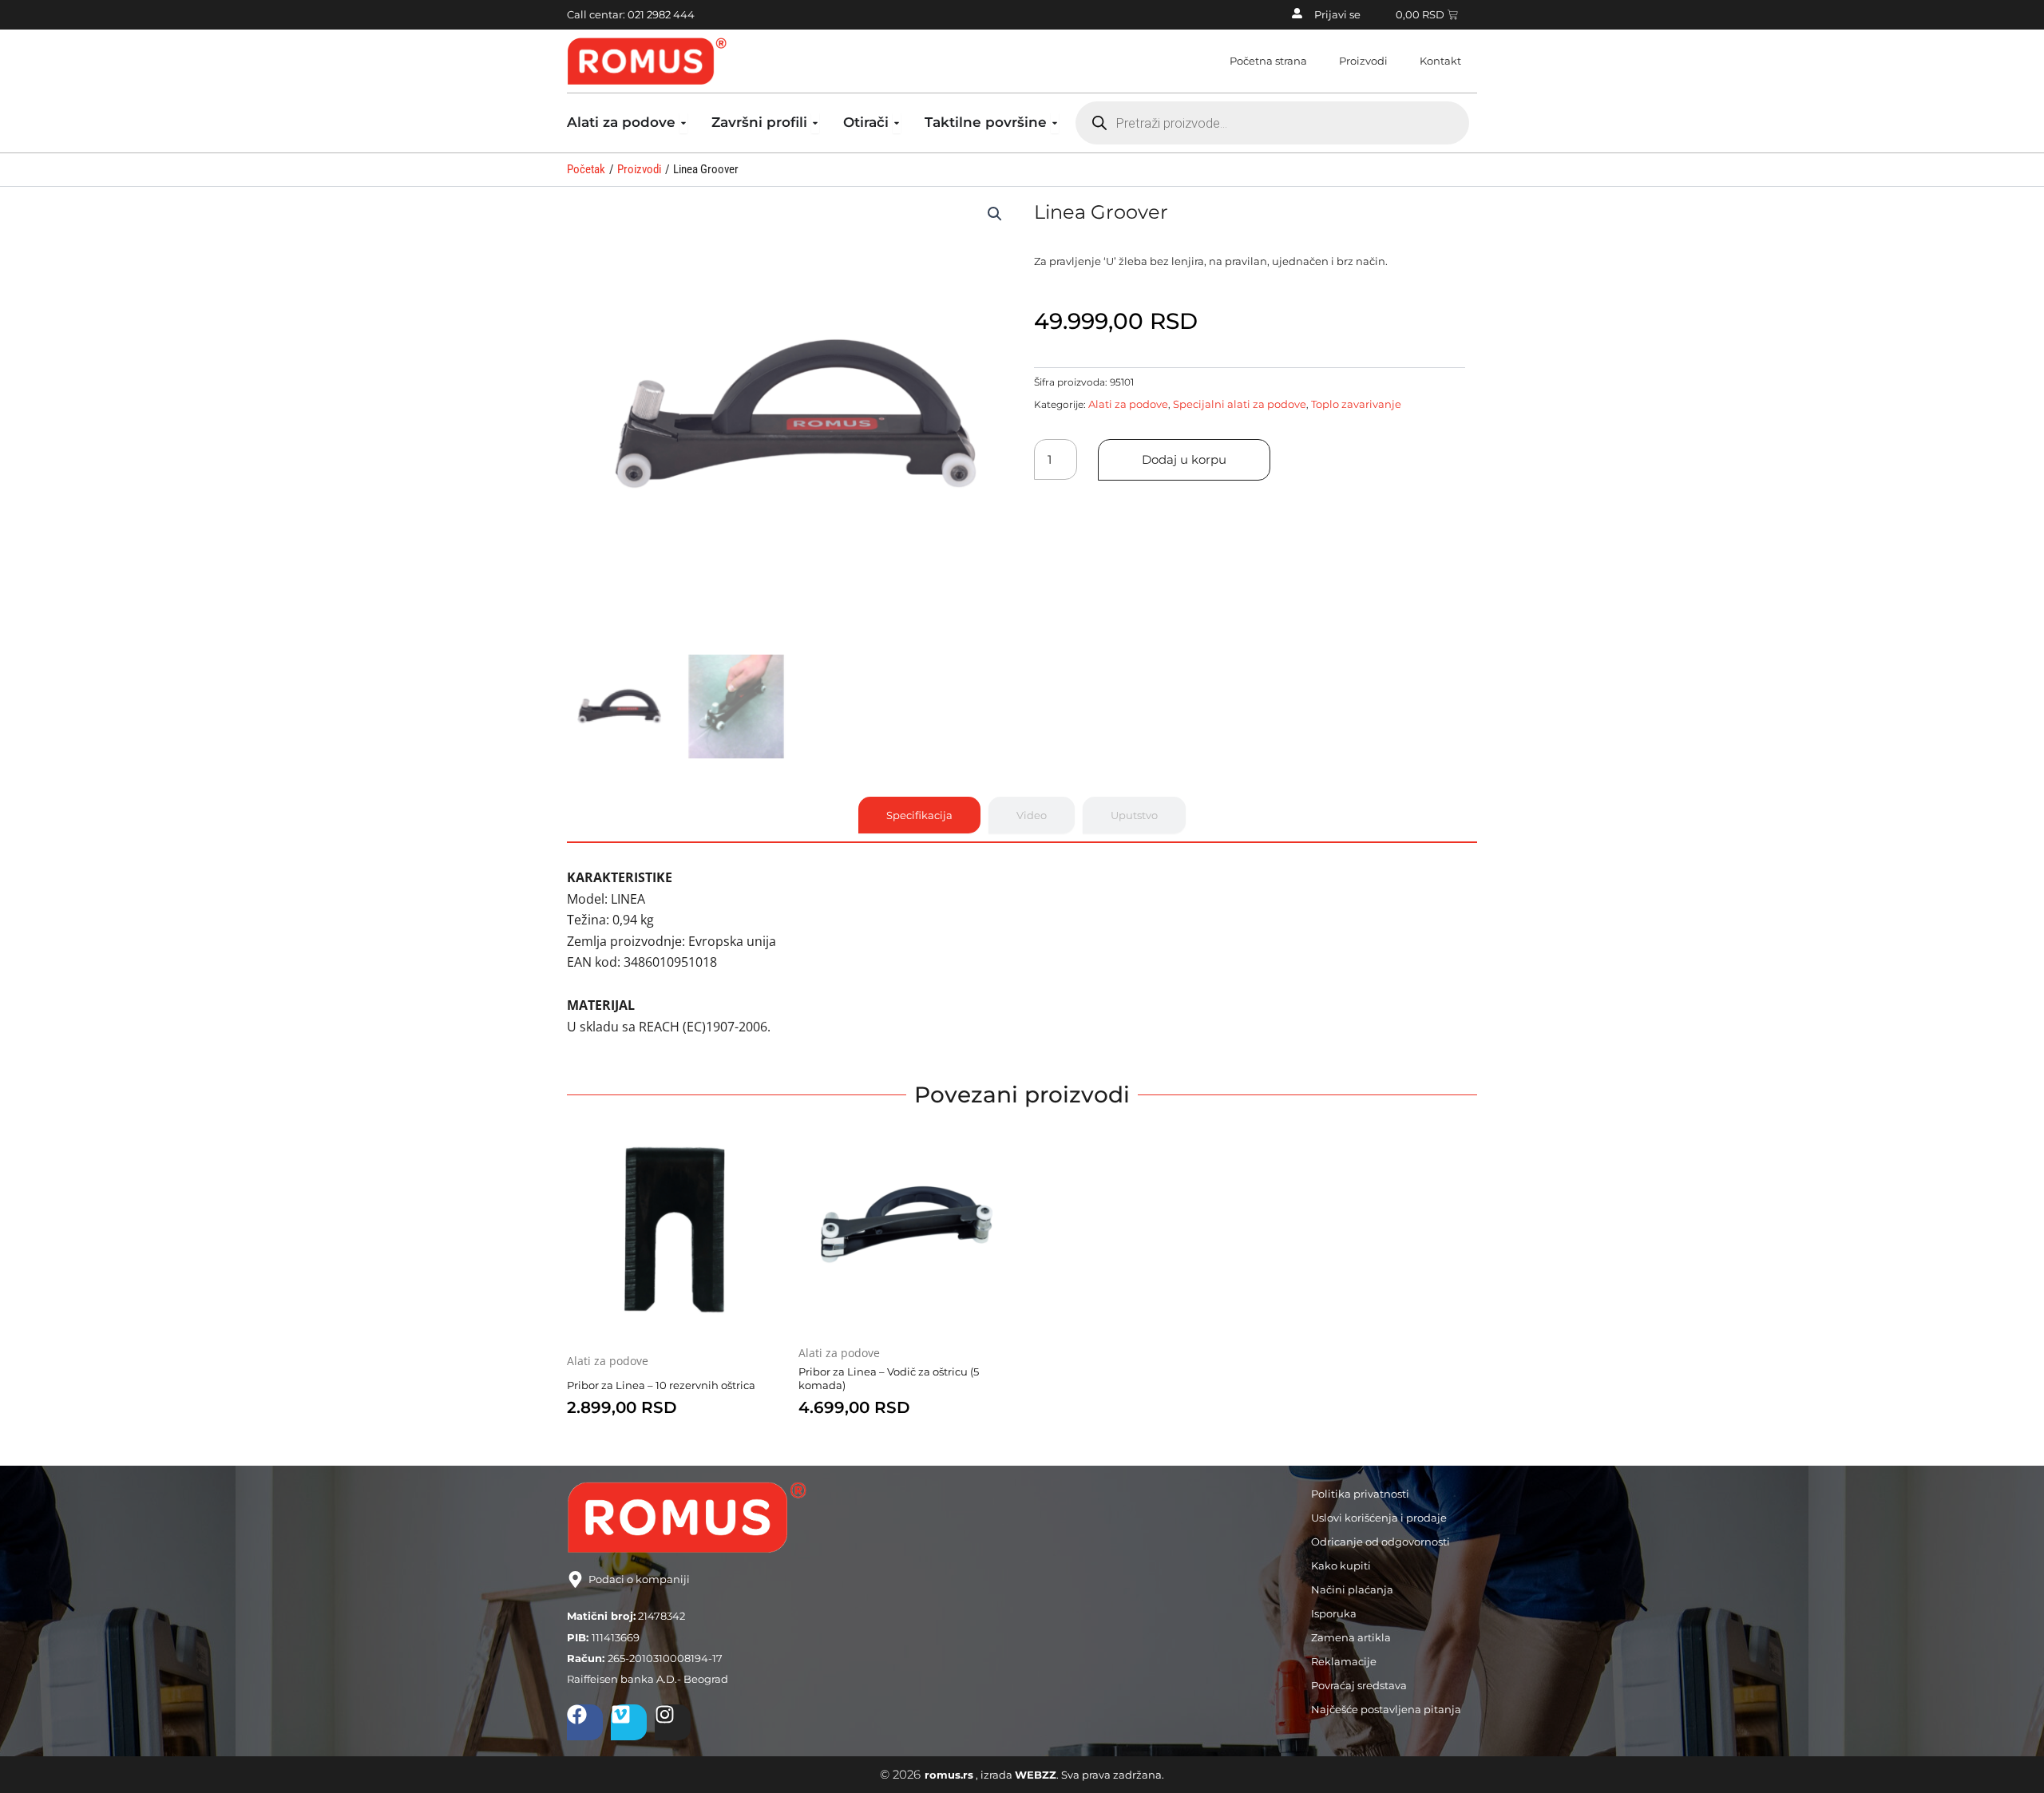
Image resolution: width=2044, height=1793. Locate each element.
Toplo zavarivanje (1356, 404)
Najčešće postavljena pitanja (1386, 1709)
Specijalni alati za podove (1240, 404)
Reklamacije (1344, 1661)
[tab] (919, 815)
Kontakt (1440, 61)
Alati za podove (1128, 404)
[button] (995, 214)
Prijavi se (1337, 14)
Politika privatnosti (1360, 1494)
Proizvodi (1363, 61)
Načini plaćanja (1352, 1589)
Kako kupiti (1341, 1565)
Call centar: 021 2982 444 (631, 14)
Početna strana (1268, 61)
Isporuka (1334, 1613)
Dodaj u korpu (1184, 459)
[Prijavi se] (1297, 13)
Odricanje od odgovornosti (1380, 1542)
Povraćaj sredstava (1359, 1685)
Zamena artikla (1351, 1637)
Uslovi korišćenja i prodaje (1379, 1518)
